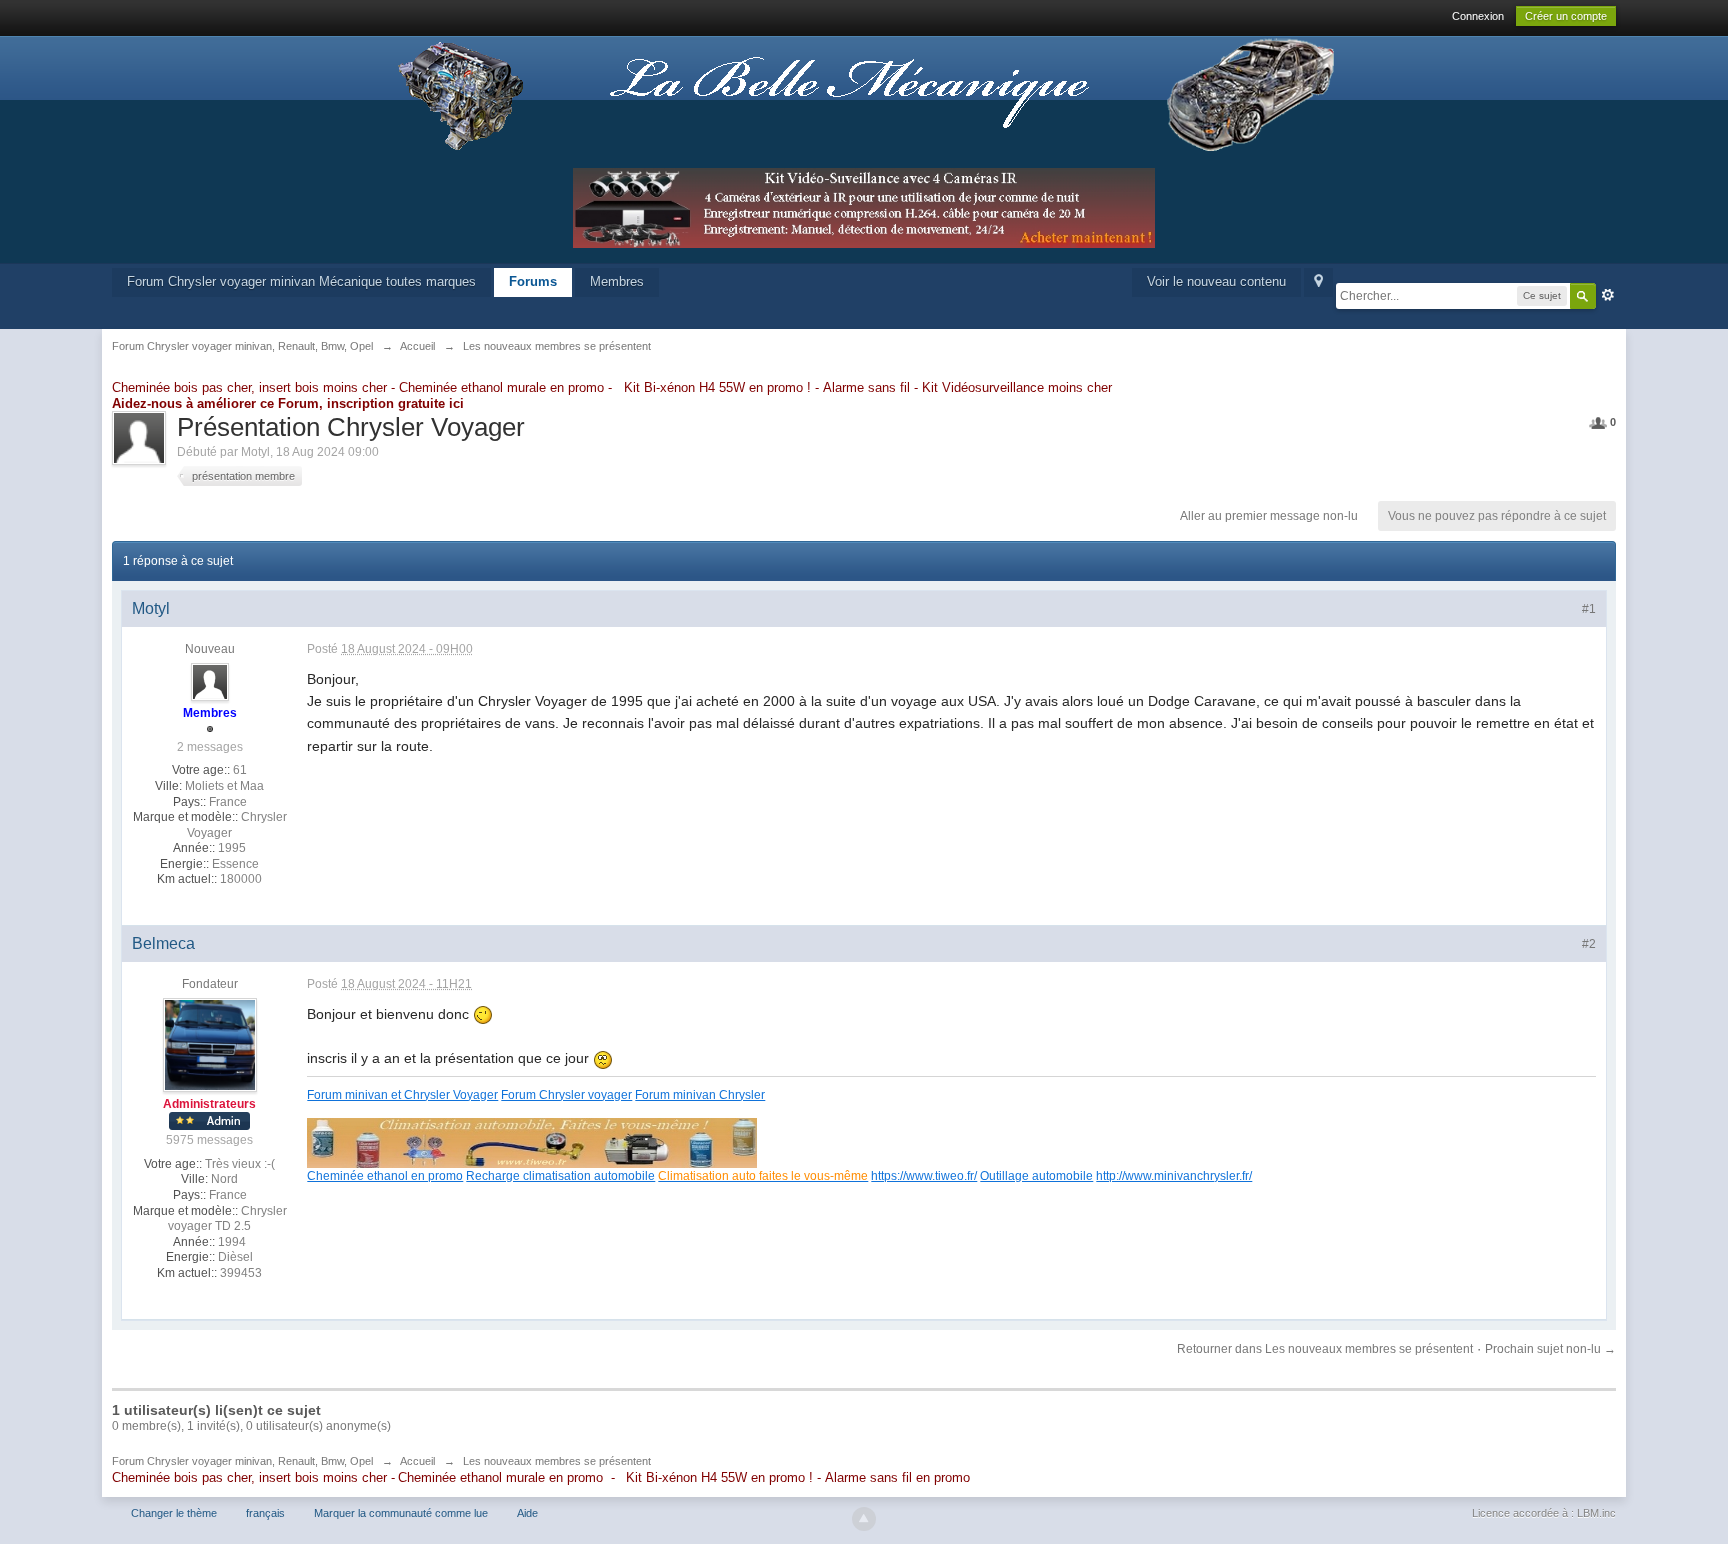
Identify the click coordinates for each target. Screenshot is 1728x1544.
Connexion (1478, 16)
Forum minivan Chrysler (700, 1094)
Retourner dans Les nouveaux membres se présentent (1325, 1349)
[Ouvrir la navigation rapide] (1318, 282)
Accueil (417, 1461)
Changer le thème (174, 1513)
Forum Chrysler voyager (566, 1094)
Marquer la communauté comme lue (401, 1513)
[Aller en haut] (864, 1519)
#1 (1589, 609)
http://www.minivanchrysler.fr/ (1174, 1175)
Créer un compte (1566, 16)
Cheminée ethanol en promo (385, 1175)
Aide (527, 1513)
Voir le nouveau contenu (1216, 281)
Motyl (255, 452)
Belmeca (163, 943)
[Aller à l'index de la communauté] (863, 94)
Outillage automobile (1036, 1175)
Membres (617, 281)
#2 (1589, 944)
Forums (533, 281)
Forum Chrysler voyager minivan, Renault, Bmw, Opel (242, 1461)
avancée (1608, 295)
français (265, 1513)
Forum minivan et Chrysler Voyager (402, 1094)
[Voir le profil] (210, 681)
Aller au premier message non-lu (1269, 516)
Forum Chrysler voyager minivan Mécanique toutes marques (301, 281)
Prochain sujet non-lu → (1550, 1349)
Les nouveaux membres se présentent (557, 1461)
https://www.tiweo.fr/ (924, 1175)
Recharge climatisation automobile (560, 1175)
